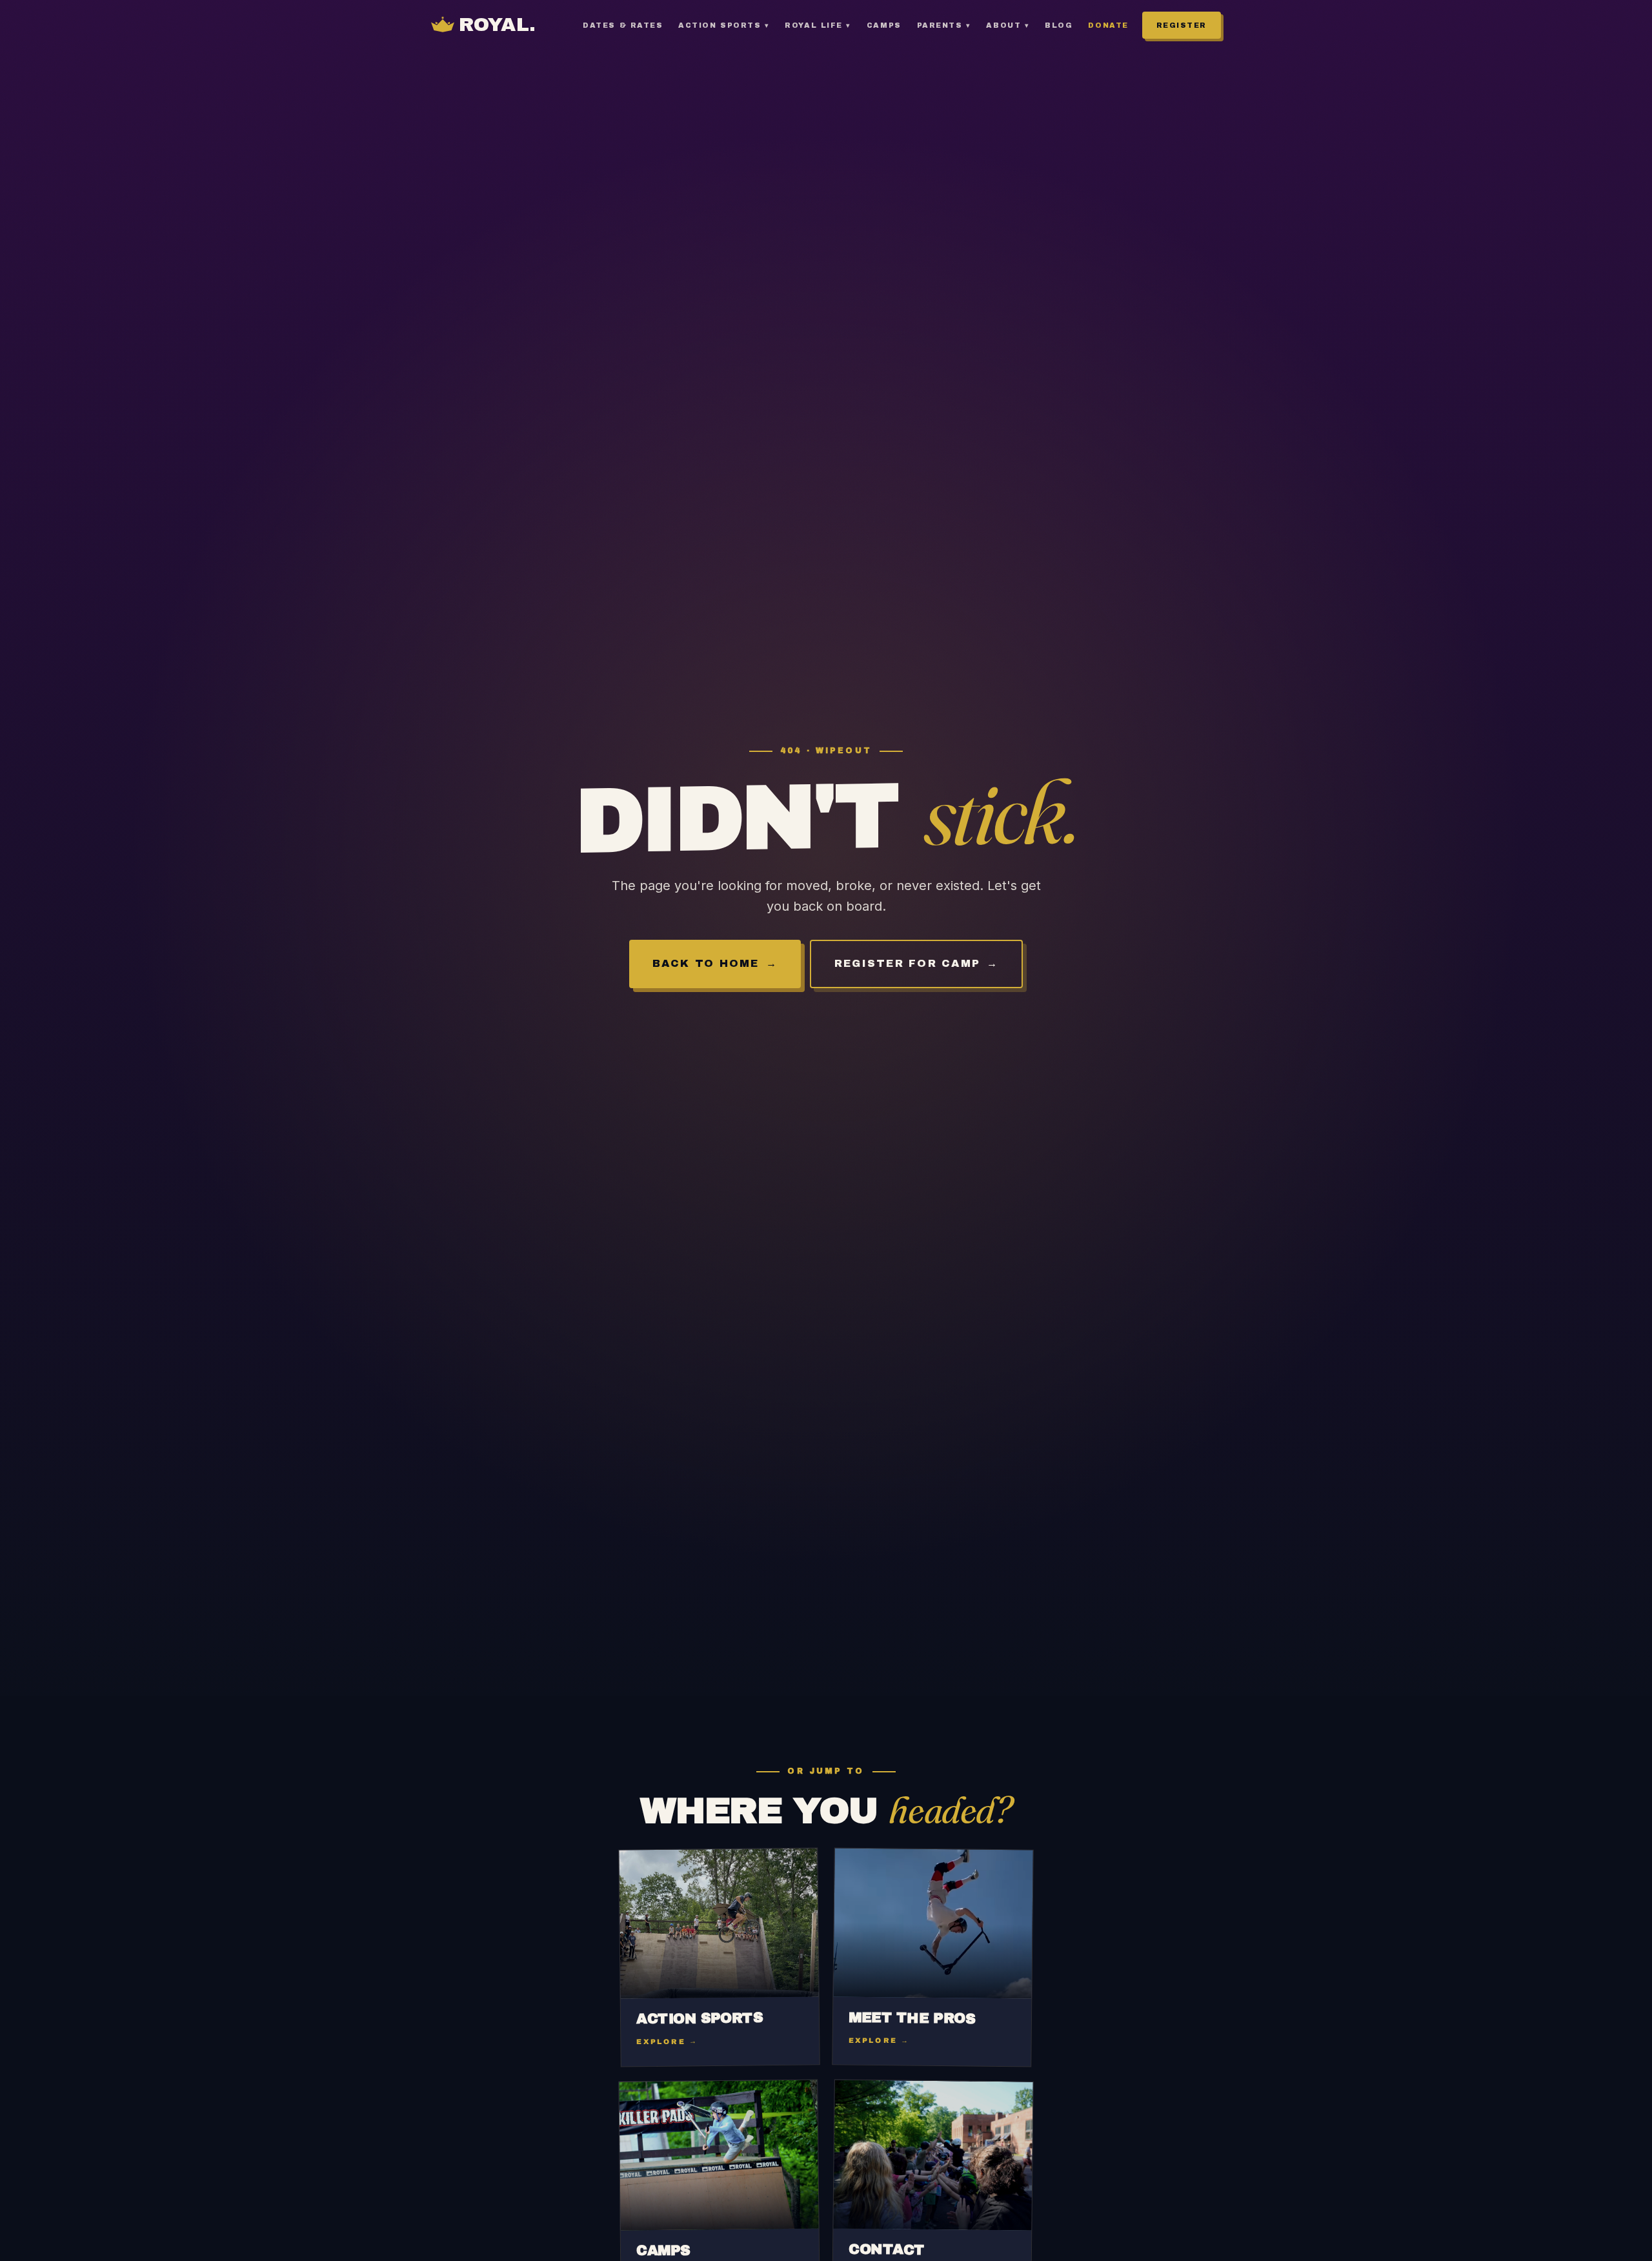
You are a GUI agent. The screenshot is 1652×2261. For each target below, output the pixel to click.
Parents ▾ (944, 25)
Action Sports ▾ (724, 25)
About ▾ (1008, 25)
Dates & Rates (623, 25)
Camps (884, 25)
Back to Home (706, 963)
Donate (1108, 25)
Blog (1059, 25)
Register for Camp (907, 963)
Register (1182, 25)
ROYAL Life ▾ (818, 25)
